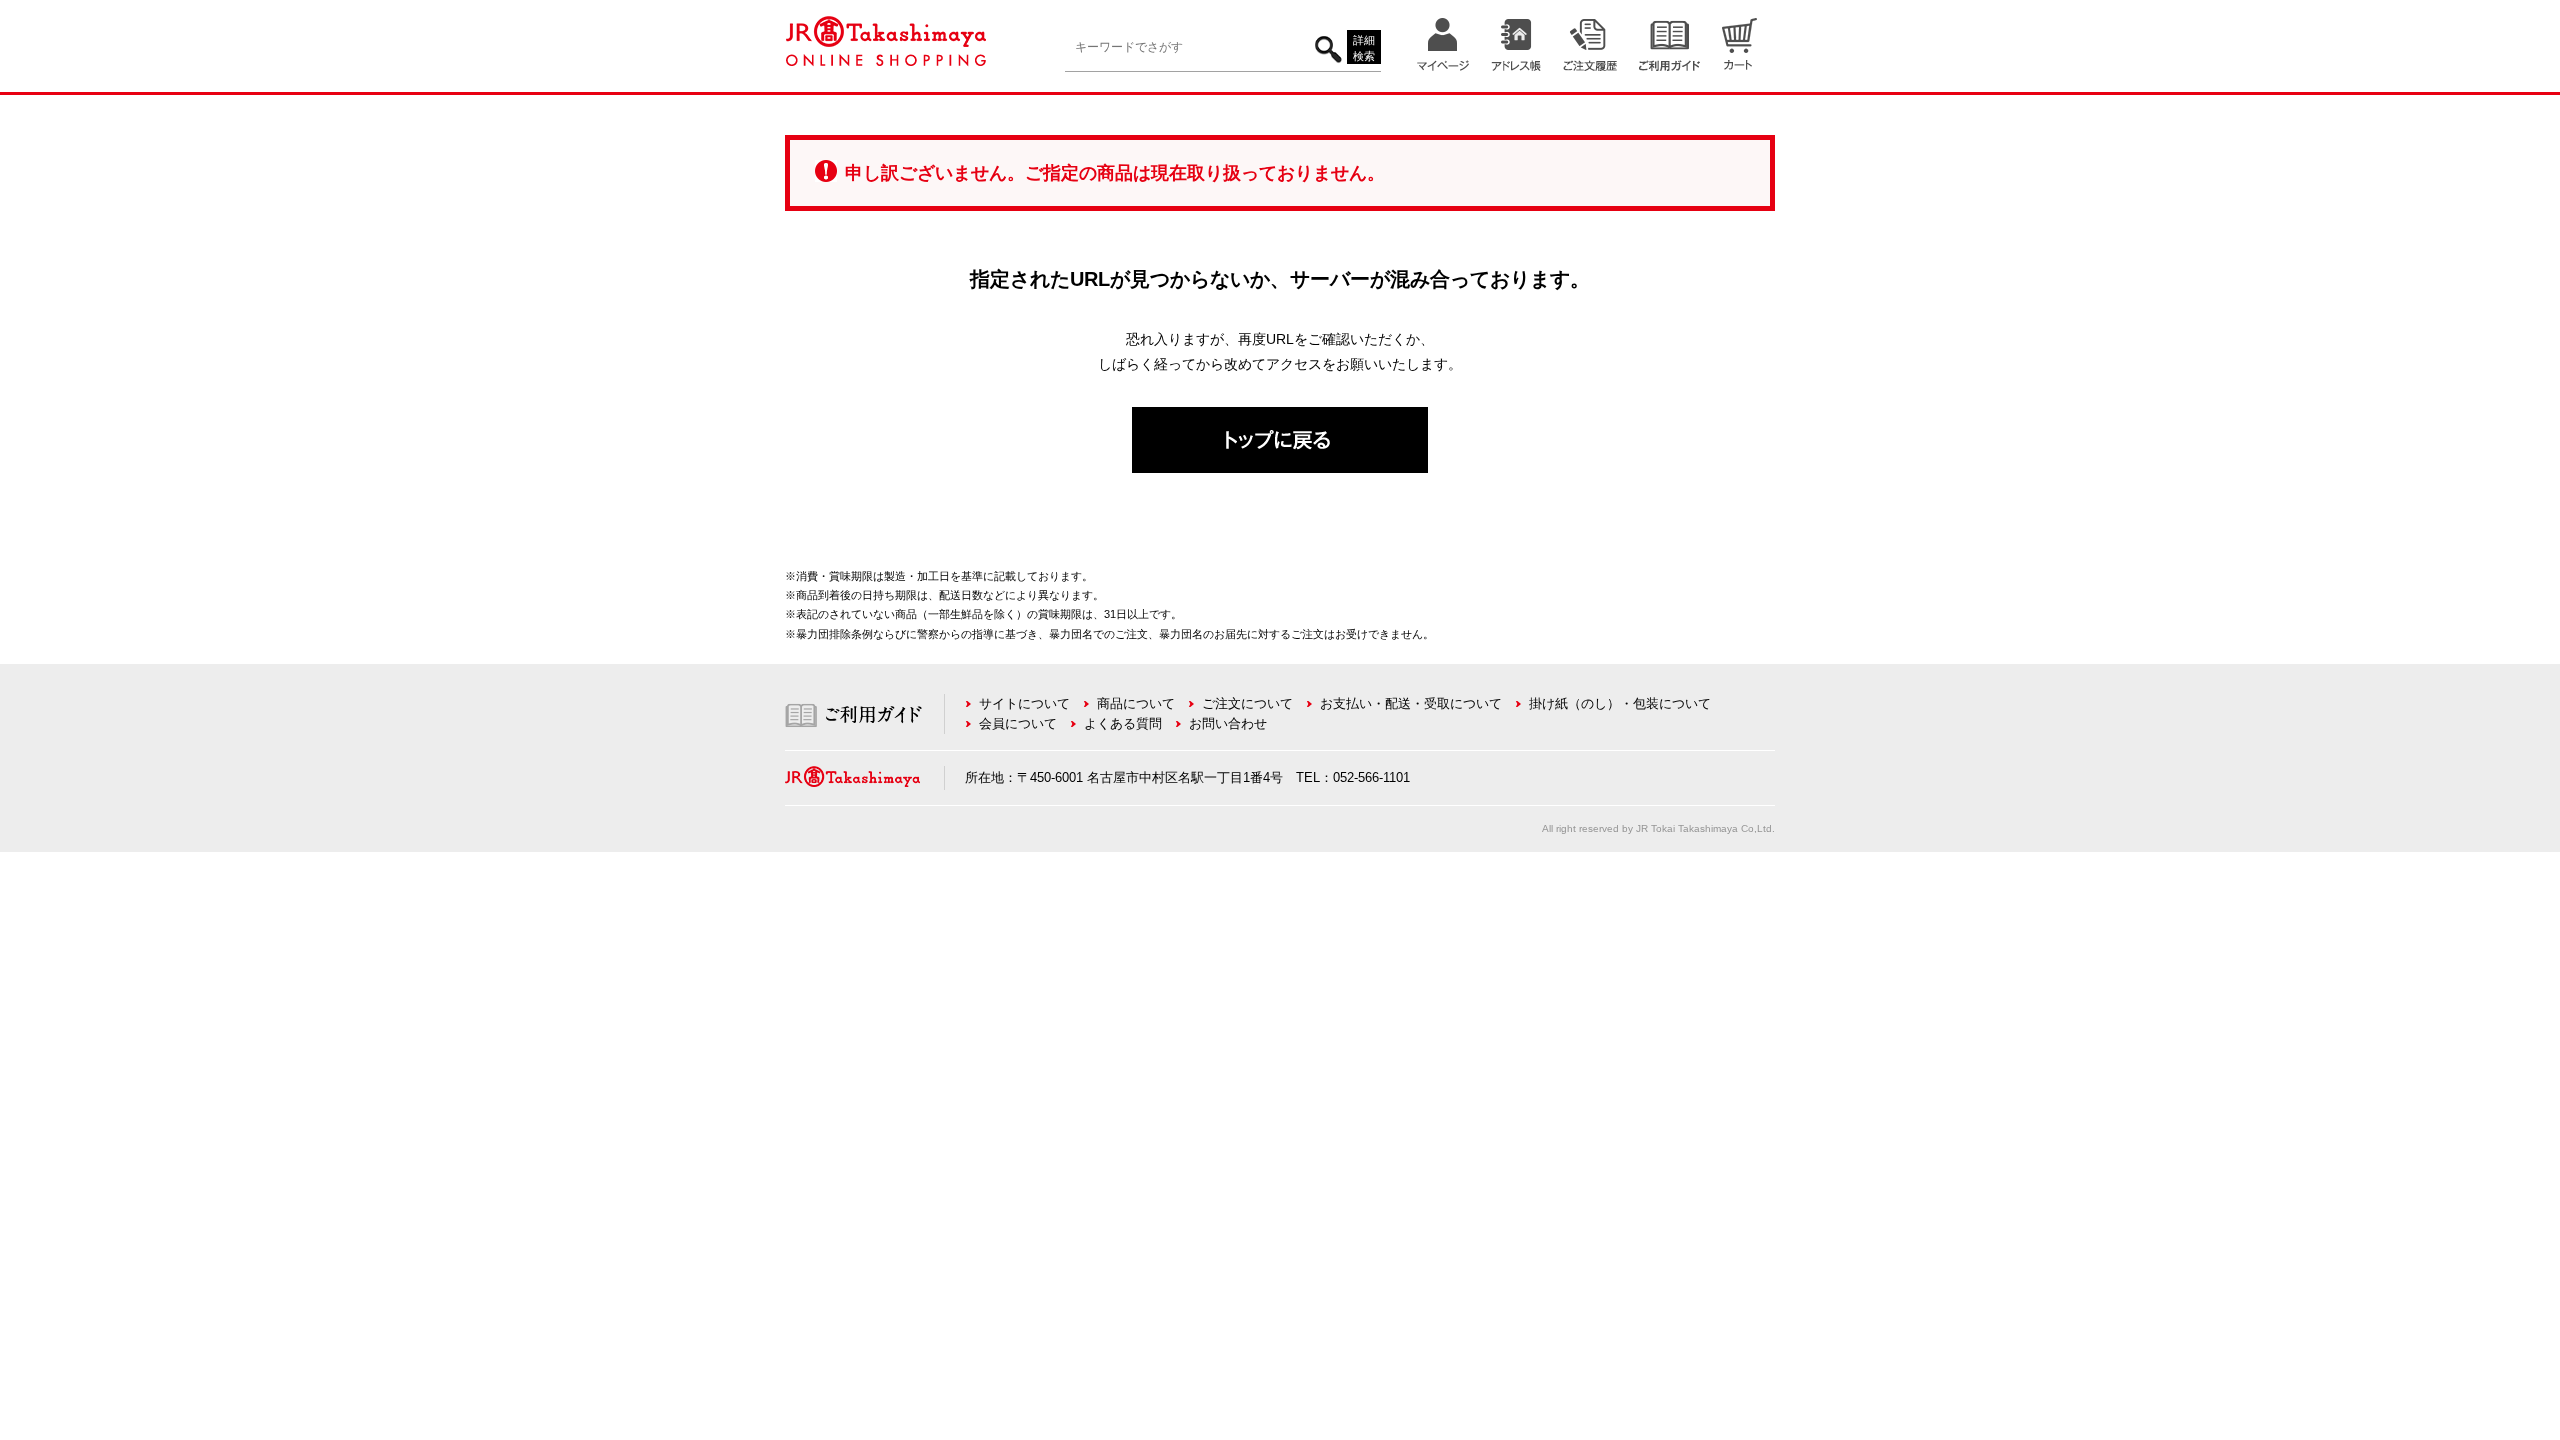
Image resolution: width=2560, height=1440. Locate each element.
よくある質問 (1123, 723)
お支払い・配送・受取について (1411, 703)
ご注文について (1247, 703)
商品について (1136, 703)
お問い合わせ (1228, 723)
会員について (1018, 723)
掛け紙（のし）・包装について (1620, 703)
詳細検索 (1364, 48)
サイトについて (1024, 703)
